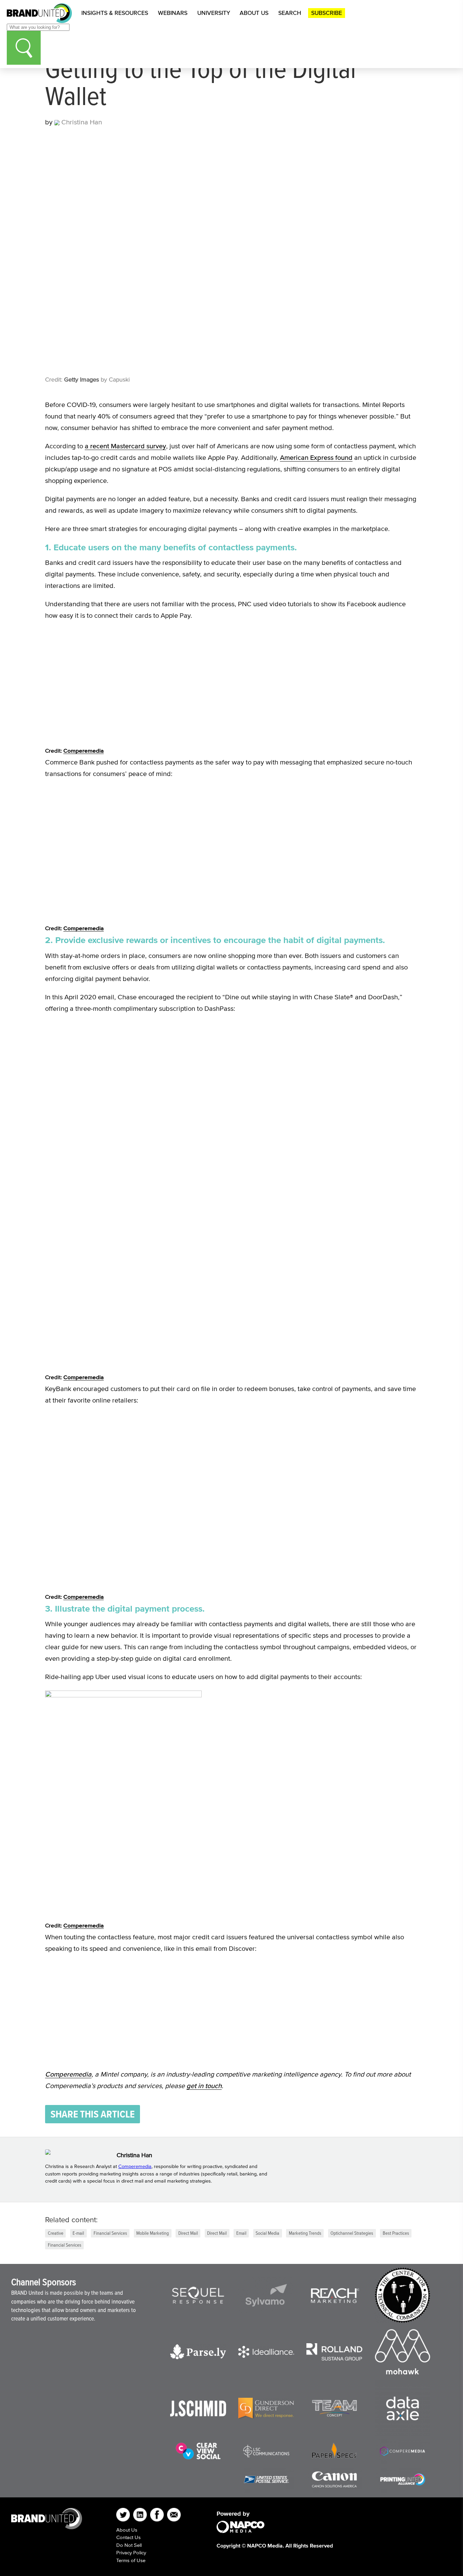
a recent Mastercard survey (125, 446)
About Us (254, 13)
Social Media (267, 2233)
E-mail (78, 2233)
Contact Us (128, 2537)
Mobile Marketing (153, 2233)
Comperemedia (84, 750)
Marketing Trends (305, 2233)
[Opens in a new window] (198, 2295)
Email (241, 2233)
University (214, 13)
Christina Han (81, 122)
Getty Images (82, 380)
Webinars (173, 13)
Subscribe (327, 13)
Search (290, 13)
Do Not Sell (129, 2545)
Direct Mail (188, 2233)
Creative (56, 2233)
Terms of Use (131, 2560)
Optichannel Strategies (352, 2233)
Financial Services (110, 2233)
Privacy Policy (131, 2552)
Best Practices (396, 2233)
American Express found (316, 457)
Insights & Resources (115, 13)
